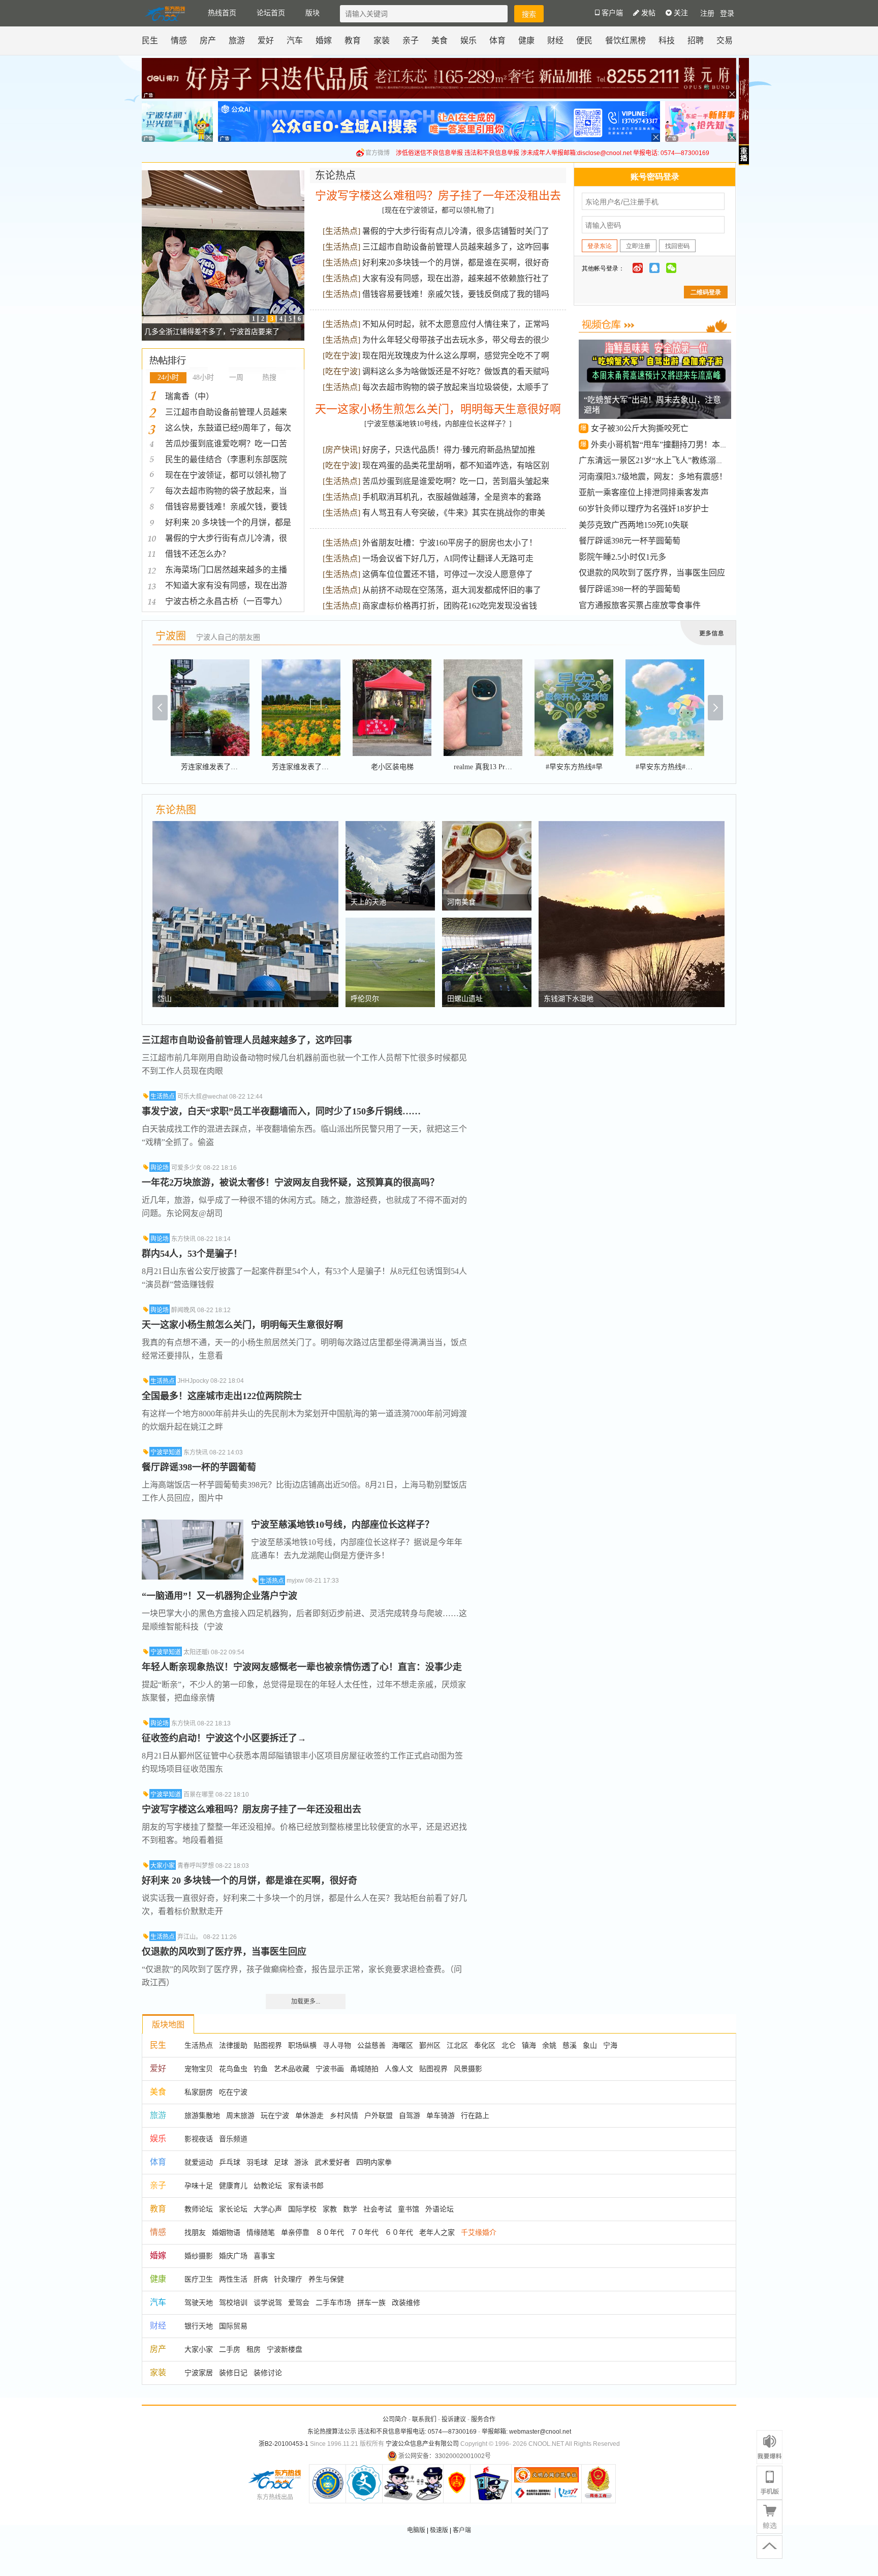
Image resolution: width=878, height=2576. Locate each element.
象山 (590, 2045)
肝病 (261, 2279)
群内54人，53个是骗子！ (192, 1254)
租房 (254, 2349)
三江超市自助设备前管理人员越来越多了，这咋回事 (456, 247)
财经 (555, 40)
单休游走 (309, 2115)
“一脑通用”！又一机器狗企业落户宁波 (219, 1596)
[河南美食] (487, 826)
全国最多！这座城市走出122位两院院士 (222, 1396)
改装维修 (406, 2302)
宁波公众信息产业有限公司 (422, 2444)
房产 (208, 40)
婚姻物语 (226, 2232)
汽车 (295, 40)
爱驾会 (299, 2302)
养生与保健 (326, 2279)
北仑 (509, 2045)
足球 (281, 2162)
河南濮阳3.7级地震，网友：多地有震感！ (653, 477)
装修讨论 (268, 2373)
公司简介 (395, 2419)
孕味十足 (199, 2186)
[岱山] (245, 826)
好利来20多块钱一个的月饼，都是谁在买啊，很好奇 (456, 263)
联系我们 (424, 2419)
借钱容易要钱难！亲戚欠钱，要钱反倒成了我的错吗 (456, 294)
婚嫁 (324, 40)
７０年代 (364, 2232)
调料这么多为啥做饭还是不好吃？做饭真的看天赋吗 (456, 371)
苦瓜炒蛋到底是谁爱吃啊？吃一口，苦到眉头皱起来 (456, 481)
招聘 (696, 40)
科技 (667, 40)
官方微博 (378, 153)
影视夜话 (199, 2139)
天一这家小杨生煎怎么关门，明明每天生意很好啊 (438, 409)
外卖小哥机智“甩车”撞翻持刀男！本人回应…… (676, 445)
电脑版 (416, 2530)
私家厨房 (199, 2092)
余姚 (549, 2045)
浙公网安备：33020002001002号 (445, 2456)
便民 (584, 40)
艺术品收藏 (292, 2069)
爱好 (266, 40)
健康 (526, 40)
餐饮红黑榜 (625, 40)
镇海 (529, 2045)
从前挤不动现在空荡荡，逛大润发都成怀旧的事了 (452, 590)
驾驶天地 (199, 2302)
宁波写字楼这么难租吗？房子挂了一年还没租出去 (438, 195)
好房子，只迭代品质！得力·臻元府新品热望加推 (449, 450)
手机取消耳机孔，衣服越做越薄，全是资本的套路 (452, 497)
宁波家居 (199, 2373)
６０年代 (399, 2232)
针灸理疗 (288, 2279)
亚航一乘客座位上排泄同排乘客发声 (644, 492)
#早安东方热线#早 (574, 767)
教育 (353, 40)
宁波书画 (330, 2069)
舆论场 (160, 1168)
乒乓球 (230, 2162)
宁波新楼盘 (285, 2349)
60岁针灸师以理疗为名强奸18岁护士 (644, 509)
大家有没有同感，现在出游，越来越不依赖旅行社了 (456, 278)
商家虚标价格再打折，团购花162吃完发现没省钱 (450, 606)
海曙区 (402, 2045)
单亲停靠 (295, 2232)
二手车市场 (333, 2302)
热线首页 (222, 13)
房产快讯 (341, 450)
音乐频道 (233, 2139)
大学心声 (268, 2209)
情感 (179, 40)
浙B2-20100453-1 (284, 2444)
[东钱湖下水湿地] (632, 826)
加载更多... (306, 2002)
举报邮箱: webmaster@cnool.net (526, 2432)
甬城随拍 (364, 2069)
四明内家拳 (374, 2162)
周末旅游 (240, 2115)
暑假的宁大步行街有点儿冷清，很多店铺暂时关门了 (456, 231)
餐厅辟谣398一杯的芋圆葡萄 (630, 589)
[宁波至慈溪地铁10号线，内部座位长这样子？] (438, 424)
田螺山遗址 (465, 999)
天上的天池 (368, 902)
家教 (330, 2209)
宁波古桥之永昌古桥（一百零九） (226, 601)
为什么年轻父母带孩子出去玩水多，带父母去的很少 (456, 340)
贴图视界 (268, 2045)
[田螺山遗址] (487, 923)
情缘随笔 (261, 2232)
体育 (497, 40)
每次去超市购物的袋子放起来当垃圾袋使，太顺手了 (456, 387)
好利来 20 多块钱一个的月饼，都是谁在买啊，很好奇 (249, 1881)
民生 (150, 40)
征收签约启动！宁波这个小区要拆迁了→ (224, 1738)
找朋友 (195, 2232)
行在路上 (475, 2115)
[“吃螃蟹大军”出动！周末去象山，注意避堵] (656, 347)
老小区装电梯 (392, 767)
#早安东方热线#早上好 (671, 767)
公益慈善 (371, 2045)
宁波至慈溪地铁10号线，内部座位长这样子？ (342, 1525)
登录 (727, 13)
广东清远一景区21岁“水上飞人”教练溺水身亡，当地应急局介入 (692, 460)
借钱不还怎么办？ (198, 554)
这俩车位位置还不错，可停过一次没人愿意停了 (448, 574)
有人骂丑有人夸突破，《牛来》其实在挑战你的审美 (454, 513)
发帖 (647, 13)
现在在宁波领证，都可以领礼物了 (226, 475)
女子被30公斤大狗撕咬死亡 (640, 428)
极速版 (439, 2530)
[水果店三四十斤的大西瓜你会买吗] (223, 175)
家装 (382, 40)
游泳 (301, 2162)
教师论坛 (199, 2209)
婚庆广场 (233, 2256)
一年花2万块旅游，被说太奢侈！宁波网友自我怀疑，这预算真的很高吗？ (290, 1183)
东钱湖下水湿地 (569, 999)
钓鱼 (261, 2069)
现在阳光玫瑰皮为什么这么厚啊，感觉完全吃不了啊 (456, 356)
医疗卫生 (199, 2279)
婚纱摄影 (199, 2256)
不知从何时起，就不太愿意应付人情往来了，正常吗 (456, 324)
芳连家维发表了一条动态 (220, 767)
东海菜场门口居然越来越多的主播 (226, 570)
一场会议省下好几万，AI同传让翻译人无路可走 (448, 558)
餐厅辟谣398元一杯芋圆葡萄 (630, 541)
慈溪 (570, 2045)
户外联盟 (379, 2115)
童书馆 (409, 2209)
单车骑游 (441, 2115)
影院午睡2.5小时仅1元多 (622, 557)
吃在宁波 (341, 356)
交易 (725, 40)
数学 (350, 2209)
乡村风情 (344, 2115)
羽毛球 (257, 2162)
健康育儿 (233, 2186)
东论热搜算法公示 (332, 2432)
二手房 (230, 2349)
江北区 (457, 2045)
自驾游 (410, 2115)
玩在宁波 (275, 2115)
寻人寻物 (337, 2045)
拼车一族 (371, 2302)
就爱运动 (199, 2162)
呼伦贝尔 (365, 999)
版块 (312, 13)
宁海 (610, 2045)
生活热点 (341, 231)
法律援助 (233, 2045)
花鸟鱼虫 (233, 2069)
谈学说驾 (268, 2302)
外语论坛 (440, 2209)
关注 (680, 13)
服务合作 (483, 2419)
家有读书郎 (306, 2186)
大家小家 (163, 1866)
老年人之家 (437, 2232)
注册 (707, 13)
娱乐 (468, 40)
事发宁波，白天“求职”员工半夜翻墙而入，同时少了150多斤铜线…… (281, 1111)
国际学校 (302, 2209)
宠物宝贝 (199, 2069)
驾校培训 (233, 2302)
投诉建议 (454, 2419)
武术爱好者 (332, 2162)
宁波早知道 (166, 1452)
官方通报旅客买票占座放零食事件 (640, 605)
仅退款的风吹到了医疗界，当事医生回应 (652, 573)
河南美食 (461, 902)
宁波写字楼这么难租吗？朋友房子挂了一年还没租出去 (252, 1809)
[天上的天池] (390, 826)
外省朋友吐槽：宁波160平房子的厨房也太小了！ (450, 543)
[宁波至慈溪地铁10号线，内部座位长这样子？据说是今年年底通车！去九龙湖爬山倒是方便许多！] (193, 1525)
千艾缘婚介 (479, 2232)
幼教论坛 (268, 2186)
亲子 (411, 40)
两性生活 (233, 2279)
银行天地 (199, 2326)
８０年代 (330, 2232)
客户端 (462, 2530)
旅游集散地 (202, 2115)
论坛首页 (271, 13)
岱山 (165, 999)
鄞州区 (430, 2045)
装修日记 (233, 2373)
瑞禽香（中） (190, 396)
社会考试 (378, 2209)
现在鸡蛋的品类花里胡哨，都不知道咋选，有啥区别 (456, 465)
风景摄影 (468, 2069)
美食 (440, 40)
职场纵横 (302, 2045)
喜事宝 (264, 2256)
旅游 (237, 40)
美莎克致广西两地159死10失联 (634, 525)
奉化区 (485, 2045)
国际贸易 (233, 2326)
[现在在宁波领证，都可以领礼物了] (438, 210)
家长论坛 (233, 2209)
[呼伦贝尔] (390, 923)
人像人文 (399, 2069)
